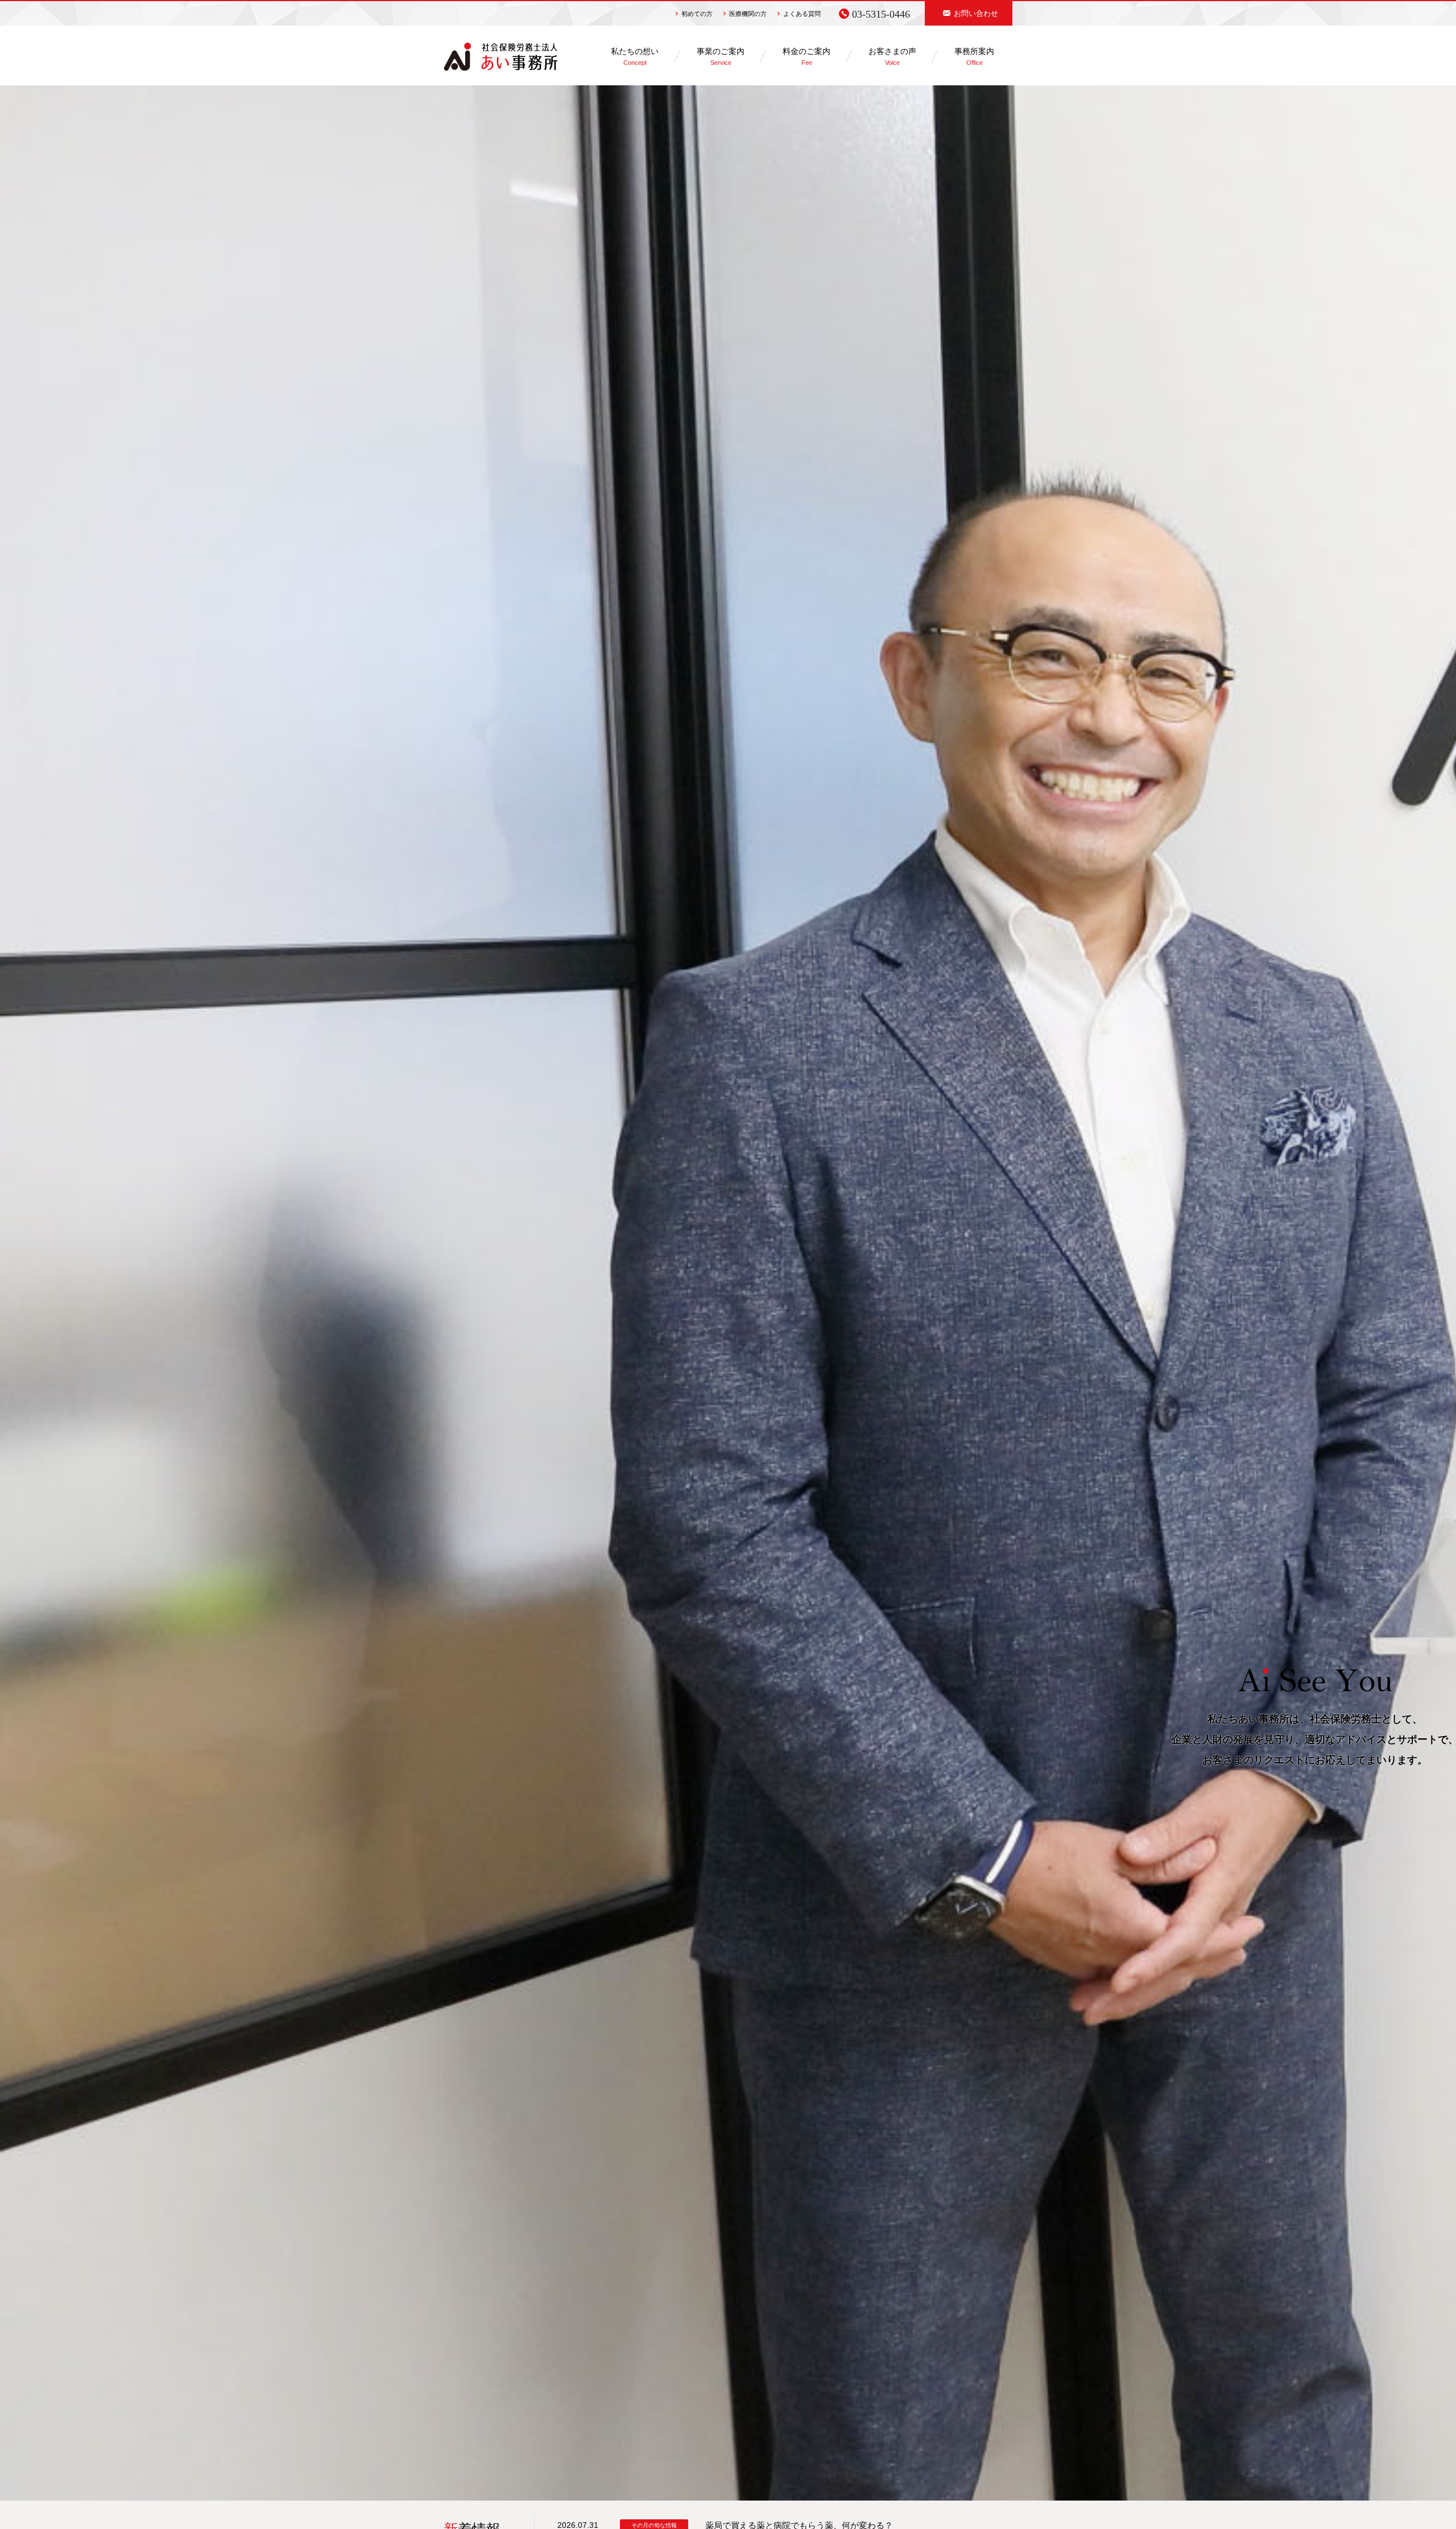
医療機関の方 (748, 14)
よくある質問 (802, 14)
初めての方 (697, 14)
